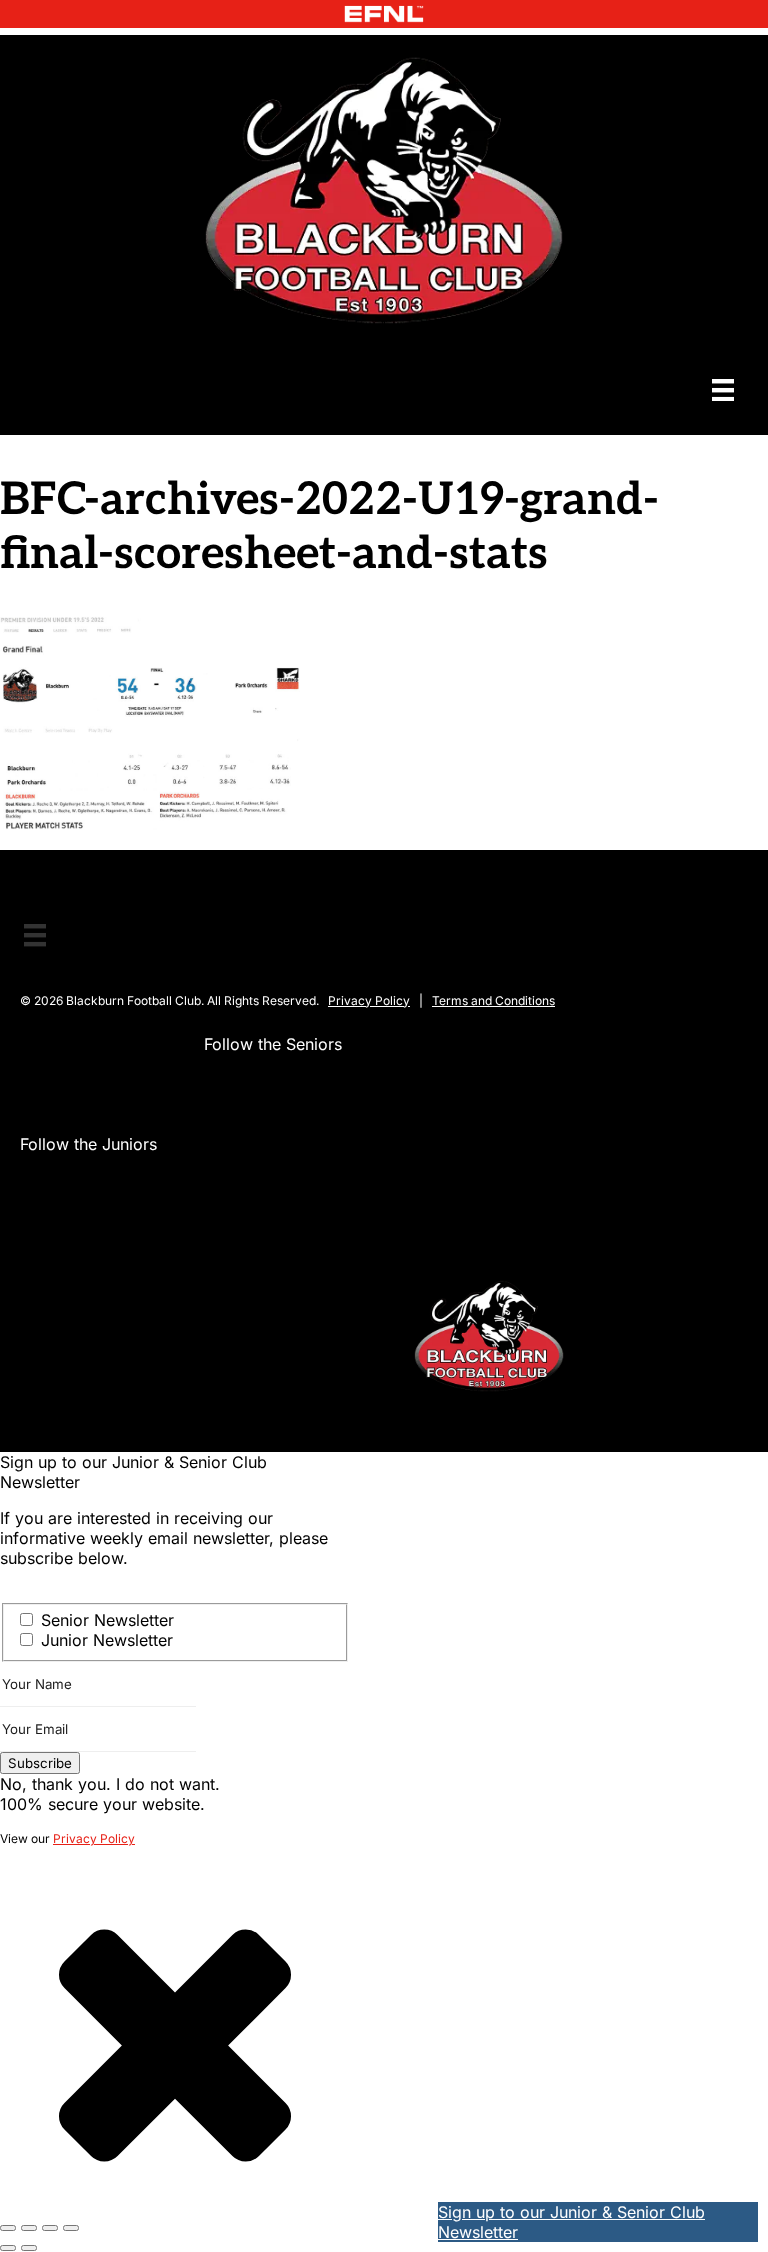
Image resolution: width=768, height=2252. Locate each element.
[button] (220, 1084)
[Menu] (723, 390)
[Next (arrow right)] (29, 2248)
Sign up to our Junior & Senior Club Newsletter (571, 2222)
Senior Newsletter (107, 1620)
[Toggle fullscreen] (29, 2228)
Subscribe (40, 1763)
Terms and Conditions (493, 1000)
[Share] (50, 2228)
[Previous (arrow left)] (8, 2248)
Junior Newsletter (107, 1640)
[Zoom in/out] (8, 2228)
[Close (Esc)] (71, 2228)
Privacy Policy (369, 1000)
